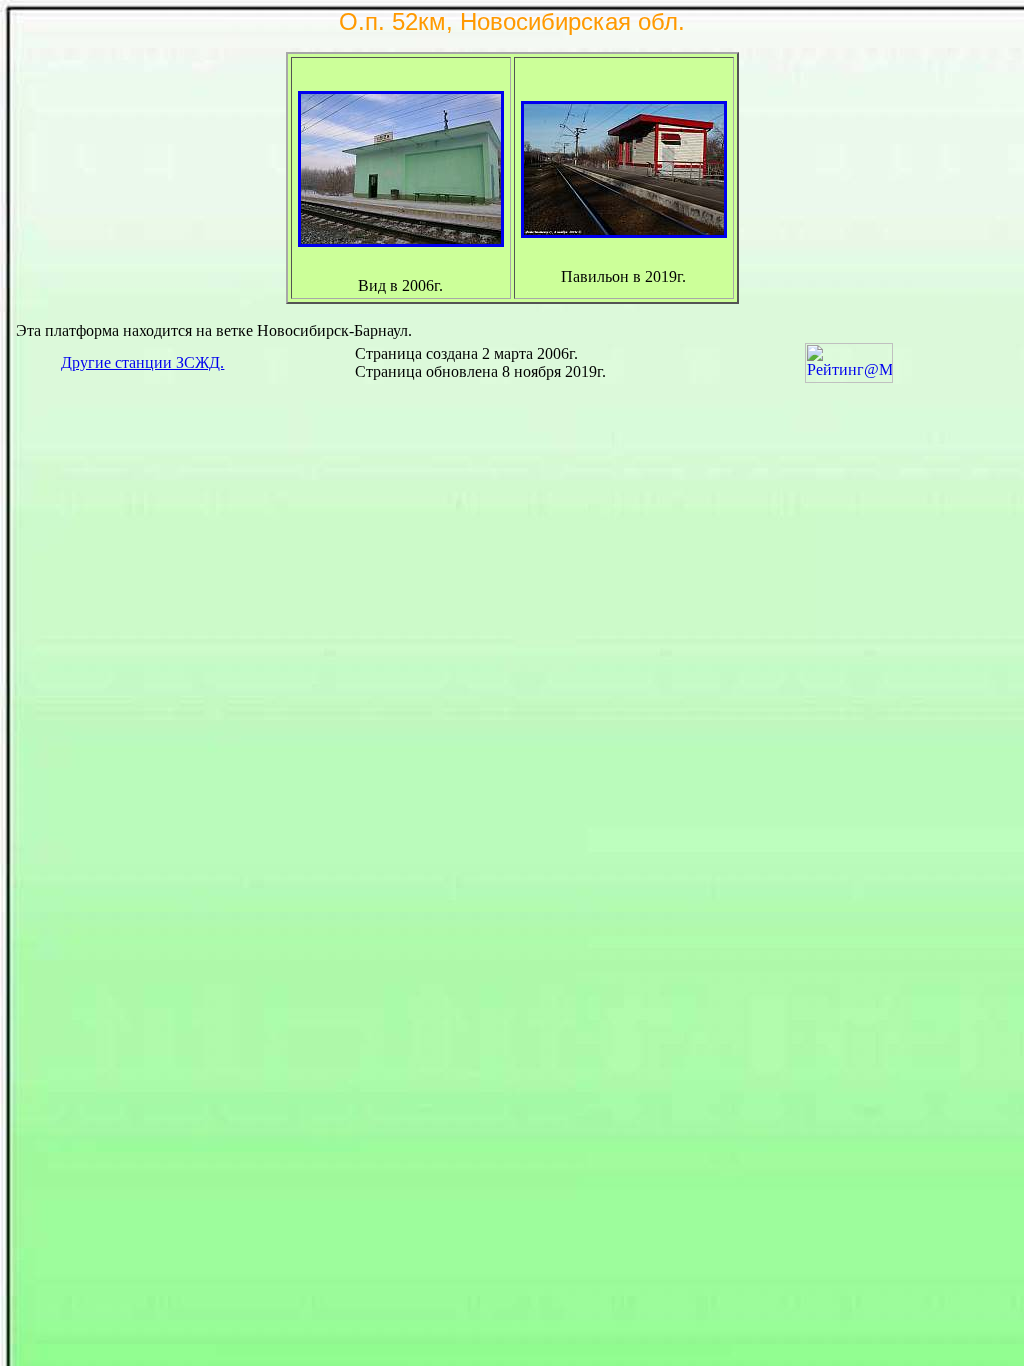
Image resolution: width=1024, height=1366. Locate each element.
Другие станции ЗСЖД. (142, 362)
